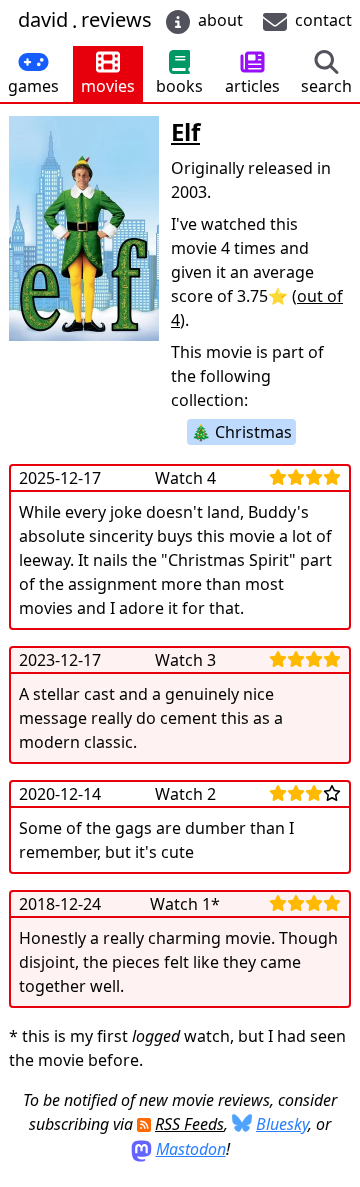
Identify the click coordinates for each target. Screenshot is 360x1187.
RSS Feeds (189, 1124)
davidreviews (85, 20)
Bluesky (282, 1124)
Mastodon (191, 1149)
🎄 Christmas (241, 432)
